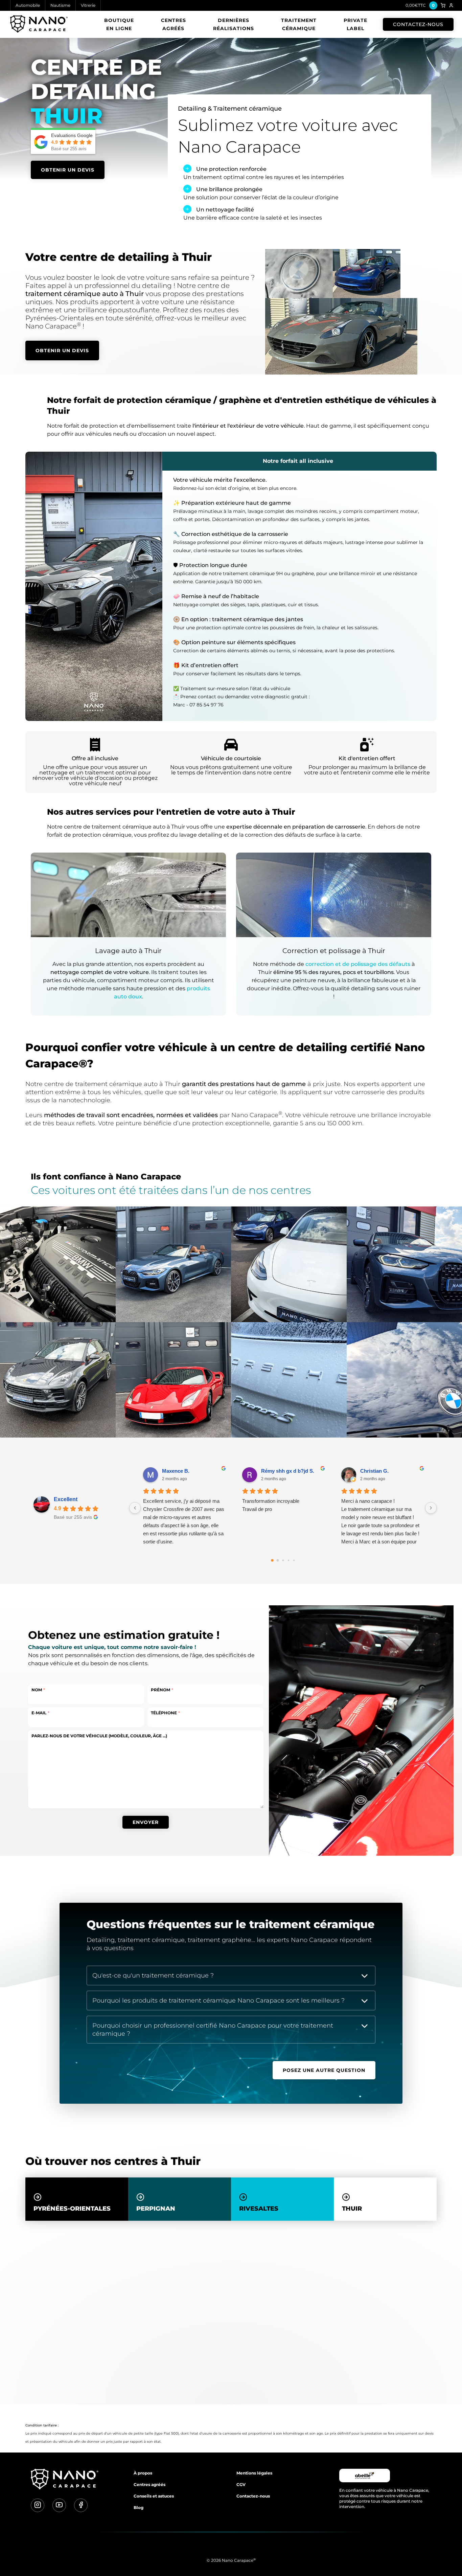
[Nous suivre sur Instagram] (38, 2505)
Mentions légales (254, 2473)
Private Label (355, 24)
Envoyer (146, 1822)
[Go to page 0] (272, 1560)
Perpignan (156, 2209)
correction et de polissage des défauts (358, 964)
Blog (138, 2507)
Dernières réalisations (234, 24)
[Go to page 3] (288, 1560)
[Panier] (443, 5)
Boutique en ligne (119, 24)
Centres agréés (174, 24)
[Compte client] (451, 5)
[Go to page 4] (294, 1560)
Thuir (352, 2209)
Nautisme (60, 5)
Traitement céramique (299, 24)
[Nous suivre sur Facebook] (81, 2505)
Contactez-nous (418, 24)
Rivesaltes (259, 2209)
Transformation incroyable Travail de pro (271, 1505)
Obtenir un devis (68, 170)
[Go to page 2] (283, 1560)
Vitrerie (88, 5)
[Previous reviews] (135, 1508)
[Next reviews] (431, 1508)
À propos (143, 2473)
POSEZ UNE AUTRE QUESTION (324, 2070)
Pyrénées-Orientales (72, 2209)
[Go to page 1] (278, 1561)
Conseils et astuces (154, 2496)
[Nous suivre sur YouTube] (59, 2505)
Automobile (28, 5)
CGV (241, 2484)
